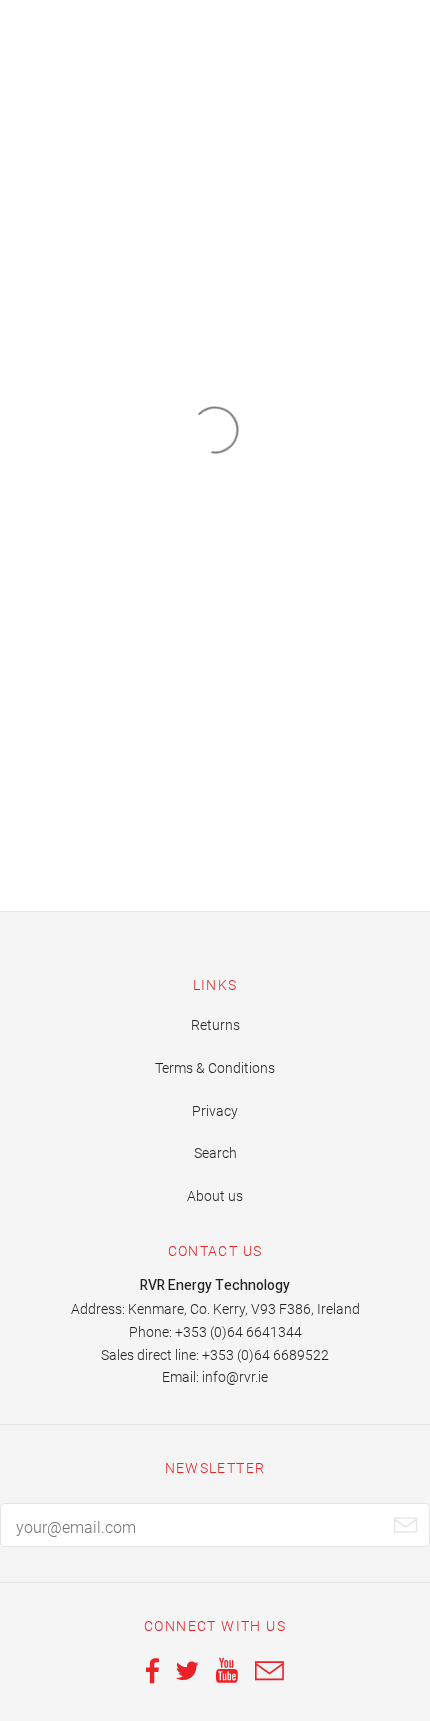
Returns (215, 1025)
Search (215, 1153)
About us (215, 1196)
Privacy (215, 1111)
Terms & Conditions (215, 1068)
